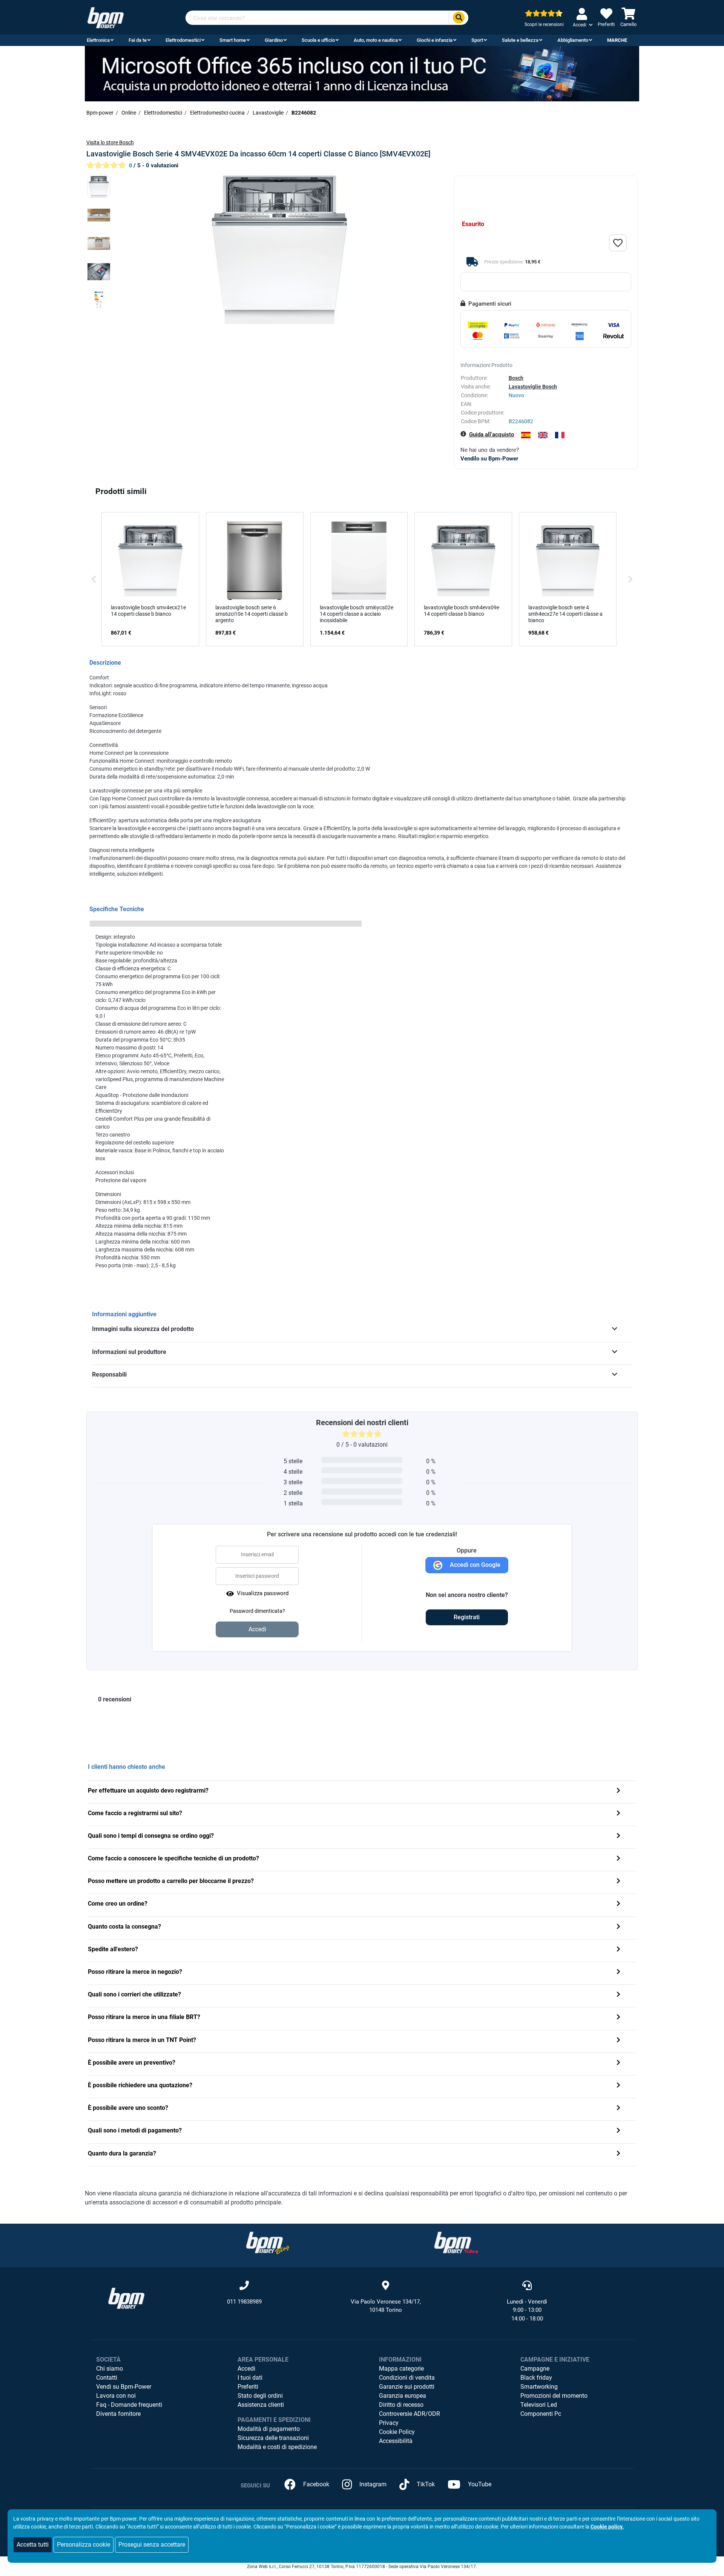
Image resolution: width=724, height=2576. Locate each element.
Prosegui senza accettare (152, 2545)
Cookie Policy (397, 2432)
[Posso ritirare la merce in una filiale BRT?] (618, 2018)
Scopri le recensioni (544, 24)
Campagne (535, 2369)
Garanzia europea (403, 2396)
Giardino (274, 40)
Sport (477, 40)
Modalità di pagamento (269, 2429)
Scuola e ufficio (318, 40)
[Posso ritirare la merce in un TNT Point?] (618, 2041)
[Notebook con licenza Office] (362, 73)
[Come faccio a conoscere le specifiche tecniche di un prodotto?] (618, 1859)
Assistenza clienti (261, 2405)
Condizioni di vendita (407, 2378)
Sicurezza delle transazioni (273, 2438)
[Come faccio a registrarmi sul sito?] (618, 1814)
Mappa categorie (401, 2369)
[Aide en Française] (560, 435)
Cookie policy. (607, 2527)
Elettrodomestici (183, 40)
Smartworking (539, 2387)
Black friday (536, 2378)
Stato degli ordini (260, 2396)
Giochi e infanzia (435, 40)
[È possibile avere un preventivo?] (618, 2063)
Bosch (516, 378)
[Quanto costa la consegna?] (618, 1927)
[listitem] (150, 579)
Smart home (233, 40)
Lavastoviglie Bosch (533, 387)
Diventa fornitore (118, 2414)
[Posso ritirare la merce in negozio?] (618, 1973)
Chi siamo (110, 2369)
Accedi (246, 2369)
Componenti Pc (541, 2414)
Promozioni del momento (554, 2396)
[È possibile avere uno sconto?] (618, 2109)
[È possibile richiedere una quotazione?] (618, 2086)
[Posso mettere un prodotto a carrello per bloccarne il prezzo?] (618, 1882)
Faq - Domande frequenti (129, 2405)
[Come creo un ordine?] (618, 1904)
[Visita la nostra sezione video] (456, 2242)
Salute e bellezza (520, 40)
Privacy (389, 2423)
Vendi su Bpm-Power (124, 2387)
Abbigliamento (573, 40)
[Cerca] (459, 18)
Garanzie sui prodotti (407, 2387)
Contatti (107, 2378)
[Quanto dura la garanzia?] (618, 2154)
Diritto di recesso (401, 2405)
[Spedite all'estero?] (618, 1950)
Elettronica (98, 40)
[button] (94, 579)
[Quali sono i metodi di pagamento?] (618, 2131)
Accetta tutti (33, 2545)
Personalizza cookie (84, 2545)
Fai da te (138, 40)
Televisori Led (539, 2405)
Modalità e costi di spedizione (277, 2447)
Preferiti (248, 2387)
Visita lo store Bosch (110, 142)
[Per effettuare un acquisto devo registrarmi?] (618, 1791)
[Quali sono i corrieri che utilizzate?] (618, 1995)
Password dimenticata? (257, 1611)
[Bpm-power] (106, 17)
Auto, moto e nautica (376, 40)
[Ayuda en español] (526, 435)
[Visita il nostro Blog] (268, 2242)
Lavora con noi (116, 2396)
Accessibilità (396, 2441)
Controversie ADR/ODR (410, 2414)
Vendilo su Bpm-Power (489, 459)
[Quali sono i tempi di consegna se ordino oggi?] (618, 1836)
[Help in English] (543, 435)
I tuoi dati (250, 2378)
